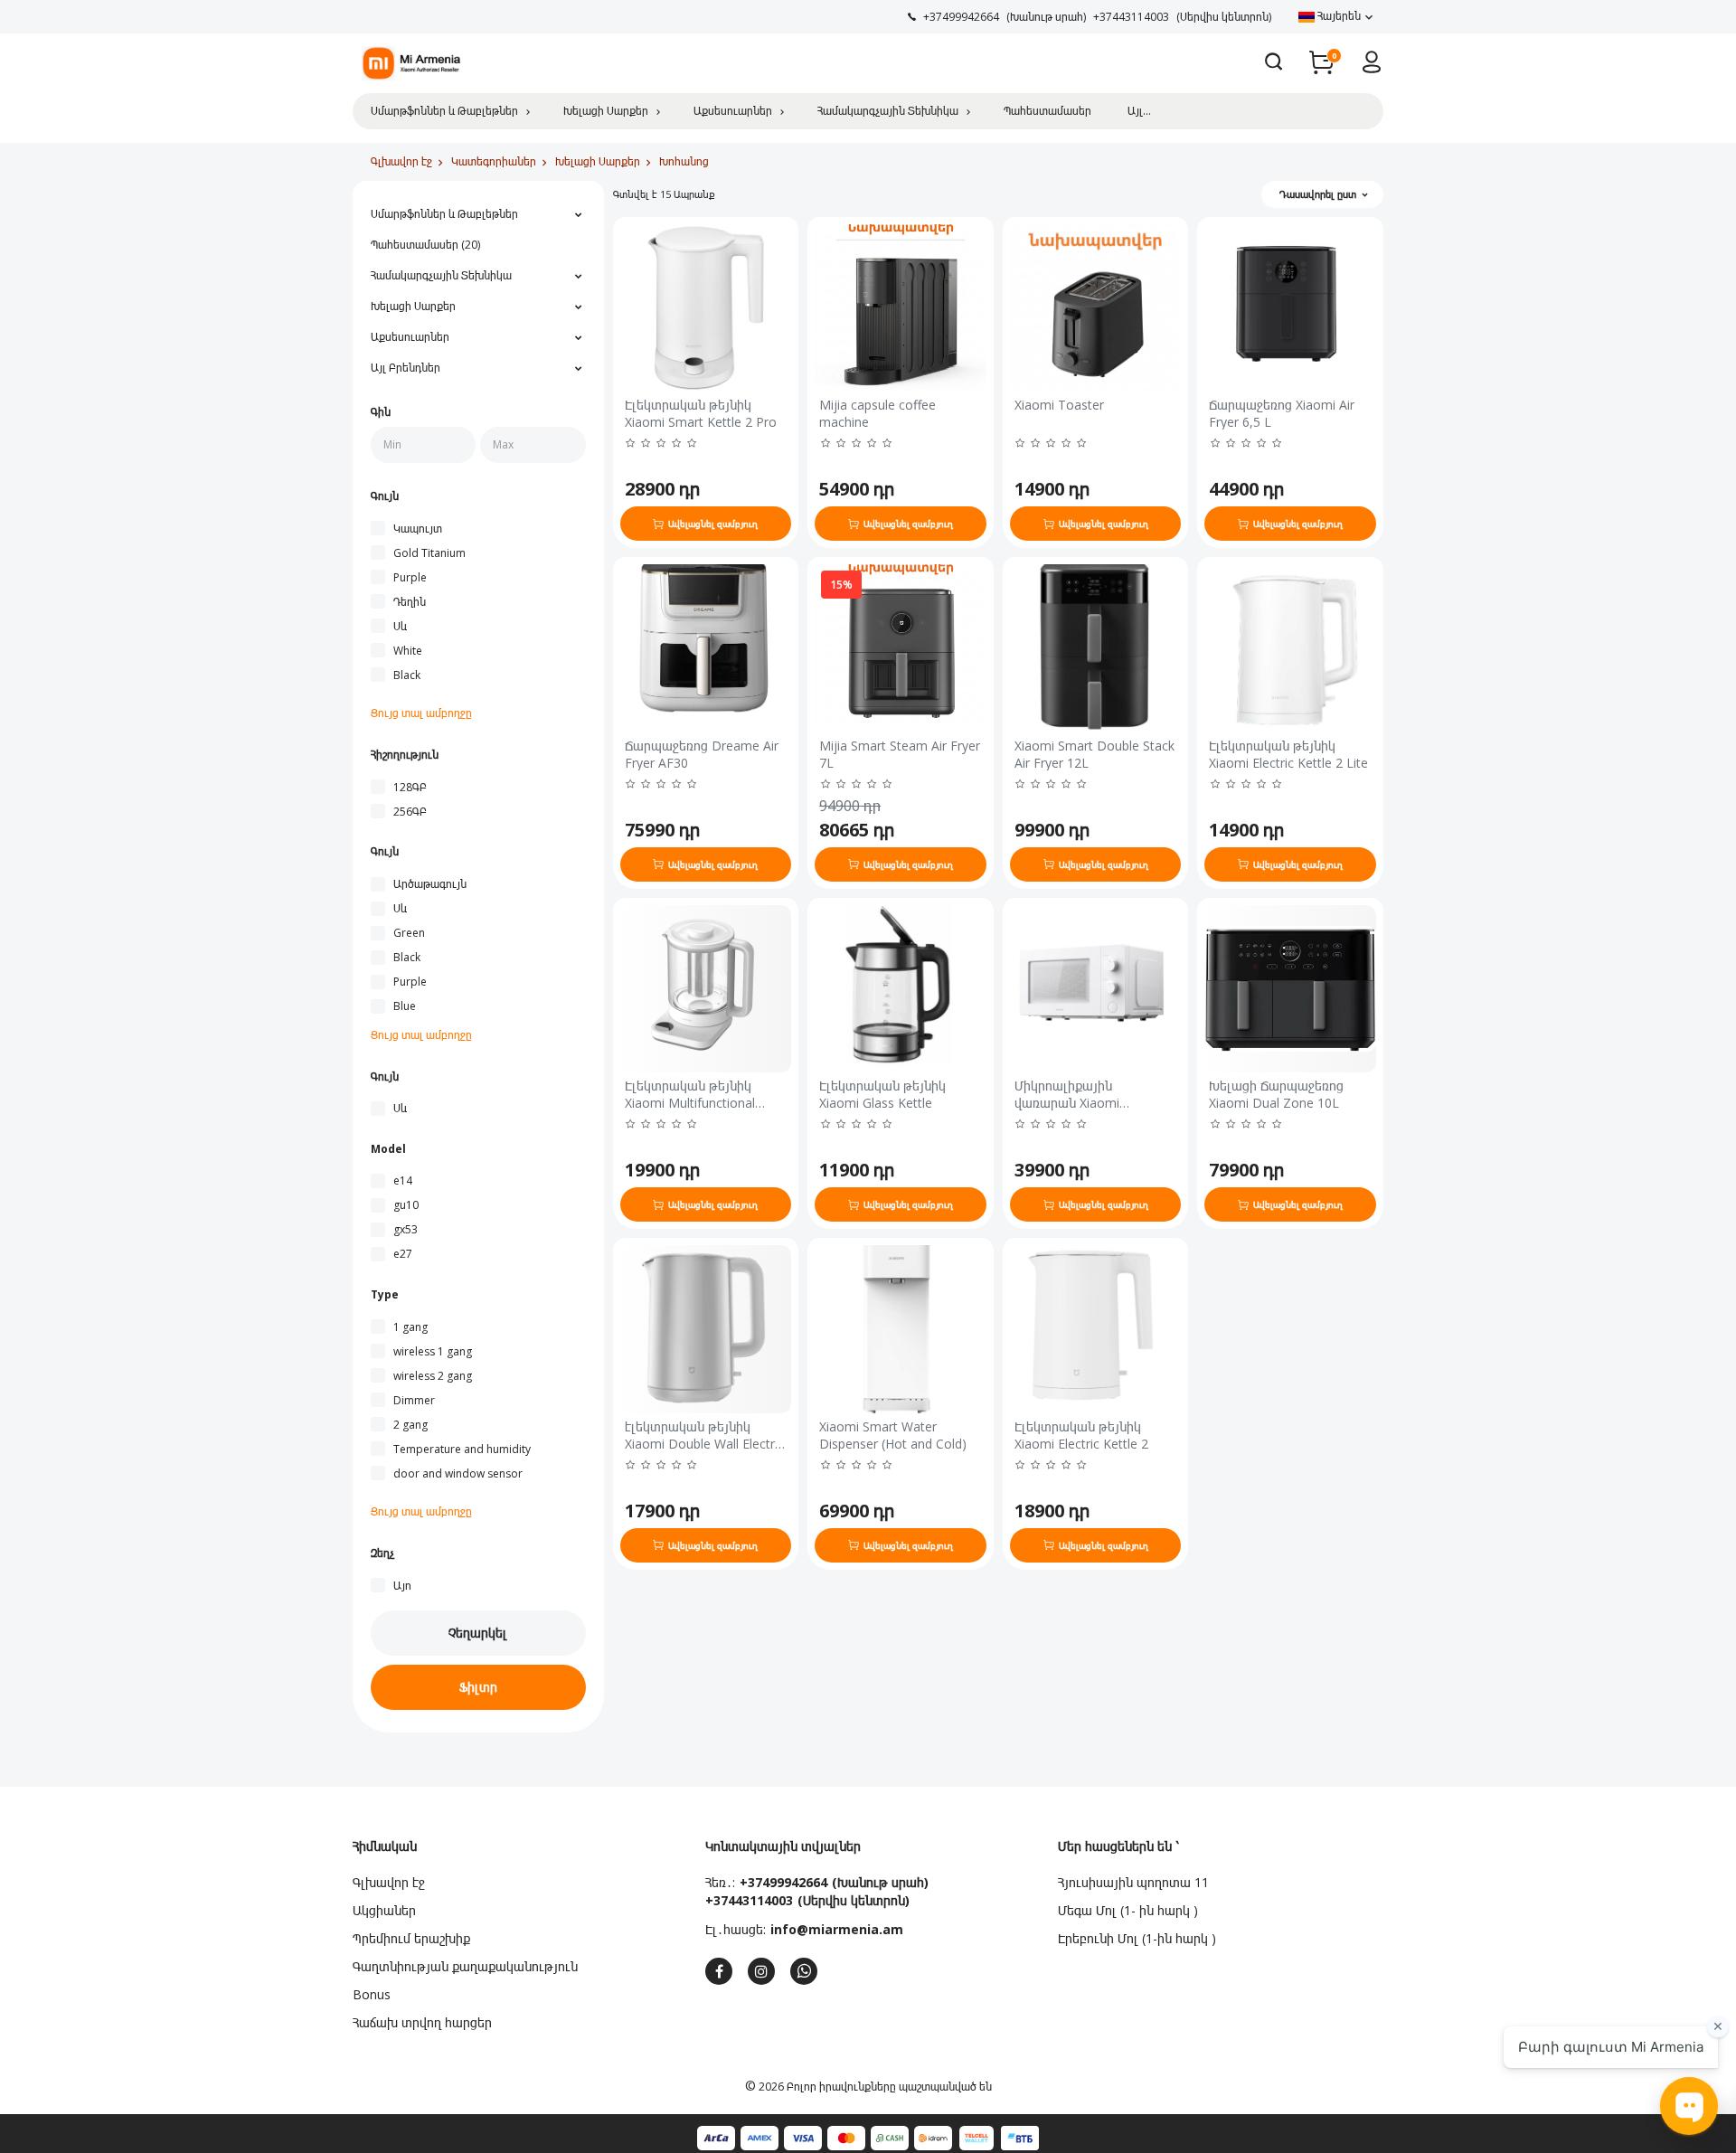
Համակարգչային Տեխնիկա (888, 111)
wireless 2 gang (433, 1376)
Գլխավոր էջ (401, 161)
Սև (400, 626)
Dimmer (414, 1400)
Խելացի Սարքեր (606, 111)
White (408, 651)
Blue (405, 1006)
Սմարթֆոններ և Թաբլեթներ (444, 111)
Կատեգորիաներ (494, 161)
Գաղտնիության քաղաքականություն (465, 1966)
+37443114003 (749, 1900)
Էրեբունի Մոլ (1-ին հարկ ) (1137, 1938)
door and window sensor (458, 1473)
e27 (403, 1254)
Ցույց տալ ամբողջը (421, 713)
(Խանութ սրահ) (880, 1882)
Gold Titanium (429, 553)
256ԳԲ (410, 812)
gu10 (406, 1205)
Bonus (372, 1994)
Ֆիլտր (478, 1687)
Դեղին (410, 602)
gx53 (406, 1229)
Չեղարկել (478, 1633)
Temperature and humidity (462, 1449)
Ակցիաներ (384, 1910)
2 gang (410, 1425)
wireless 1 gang (433, 1351)
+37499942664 (783, 1882)
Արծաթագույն (430, 884)
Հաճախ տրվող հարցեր (422, 2022)
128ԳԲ (410, 787)
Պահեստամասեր (1047, 111)
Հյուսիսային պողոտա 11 (1133, 1882)
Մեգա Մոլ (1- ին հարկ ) (1128, 1910)
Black (407, 675)
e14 (403, 1180)
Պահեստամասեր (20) (425, 245)
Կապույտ (418, 529)
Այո (402, 1586)
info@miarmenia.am (837, 1929)
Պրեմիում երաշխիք (411, 1938)
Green (409, 933)
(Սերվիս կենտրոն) (854, 1900)
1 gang (410, 1327)
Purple (410, 577)
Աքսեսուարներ (733, 111)
